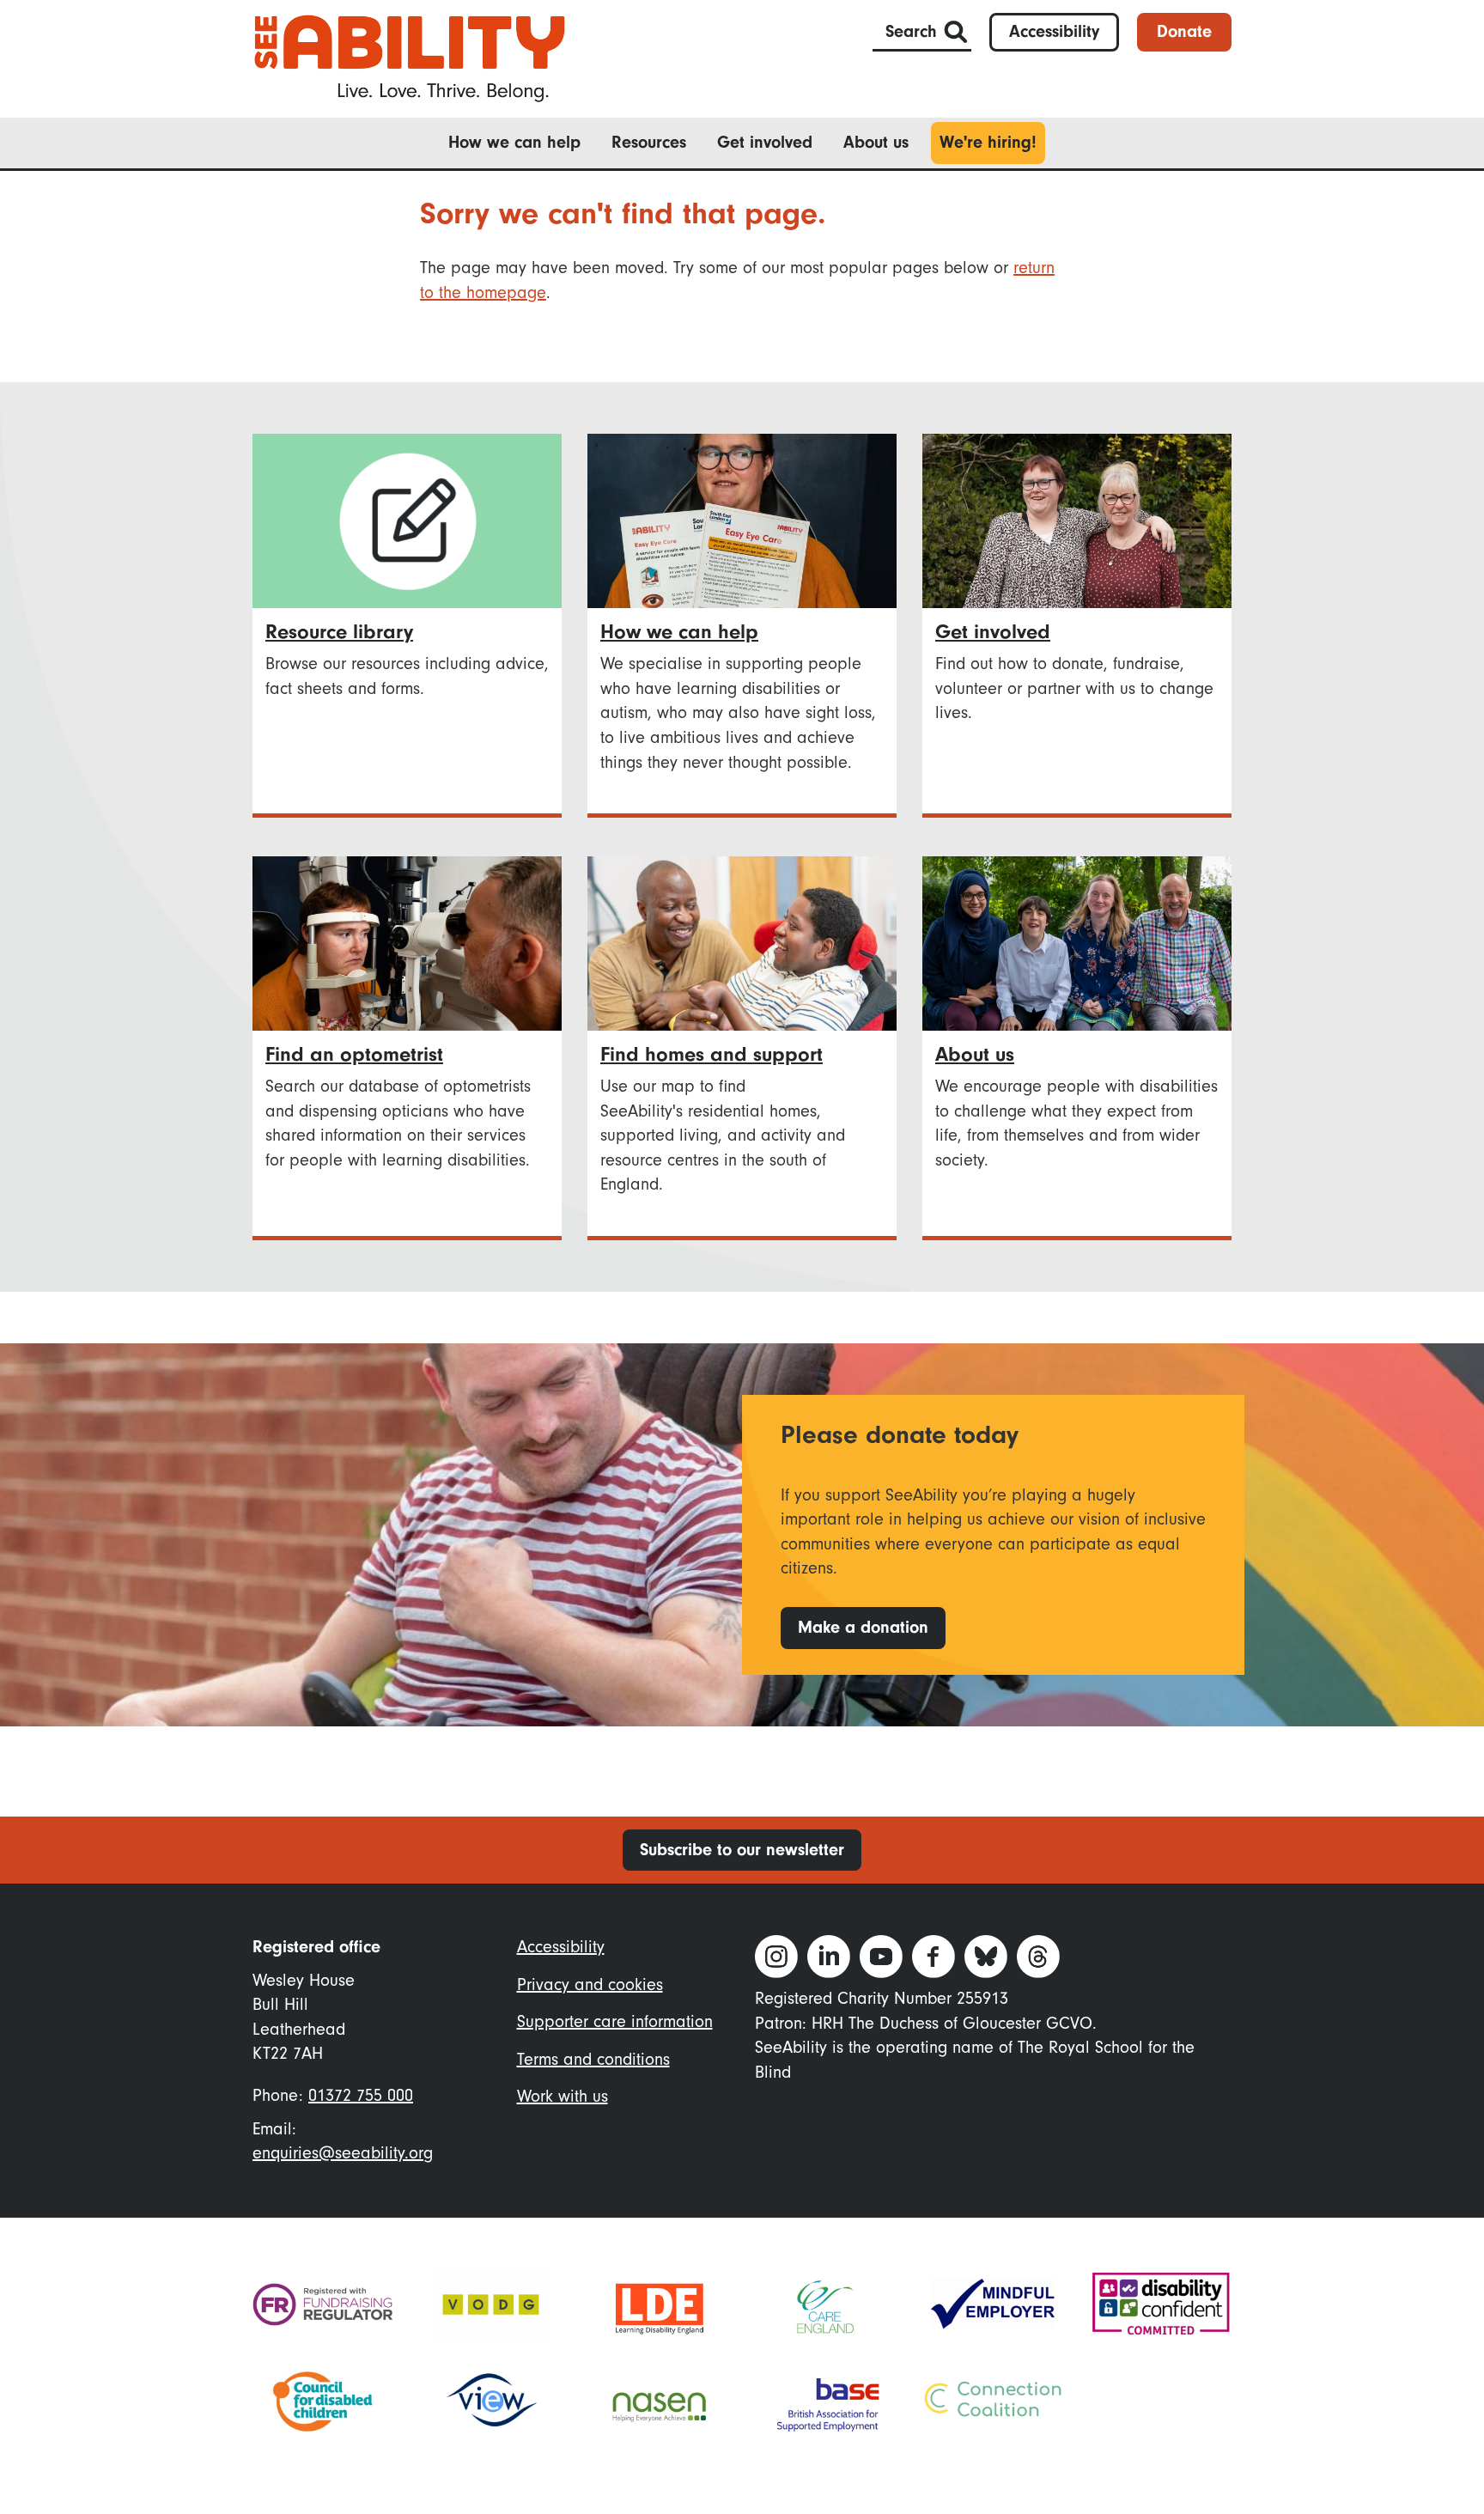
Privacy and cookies (590, 1984)
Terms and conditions (593, 2059)
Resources (649, 142)
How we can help (514, 142)
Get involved (765, 142)
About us (876, 142)
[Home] (410, 57)
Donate (1184, 31)
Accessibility (1054, 31)
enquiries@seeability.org (343, 2153)
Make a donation (863, 1627)
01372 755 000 (361, 2095)
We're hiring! (988, 142)
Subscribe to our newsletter (742, 1850)
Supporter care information (615, 2021)
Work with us (563, 2096)
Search (911, 31)
